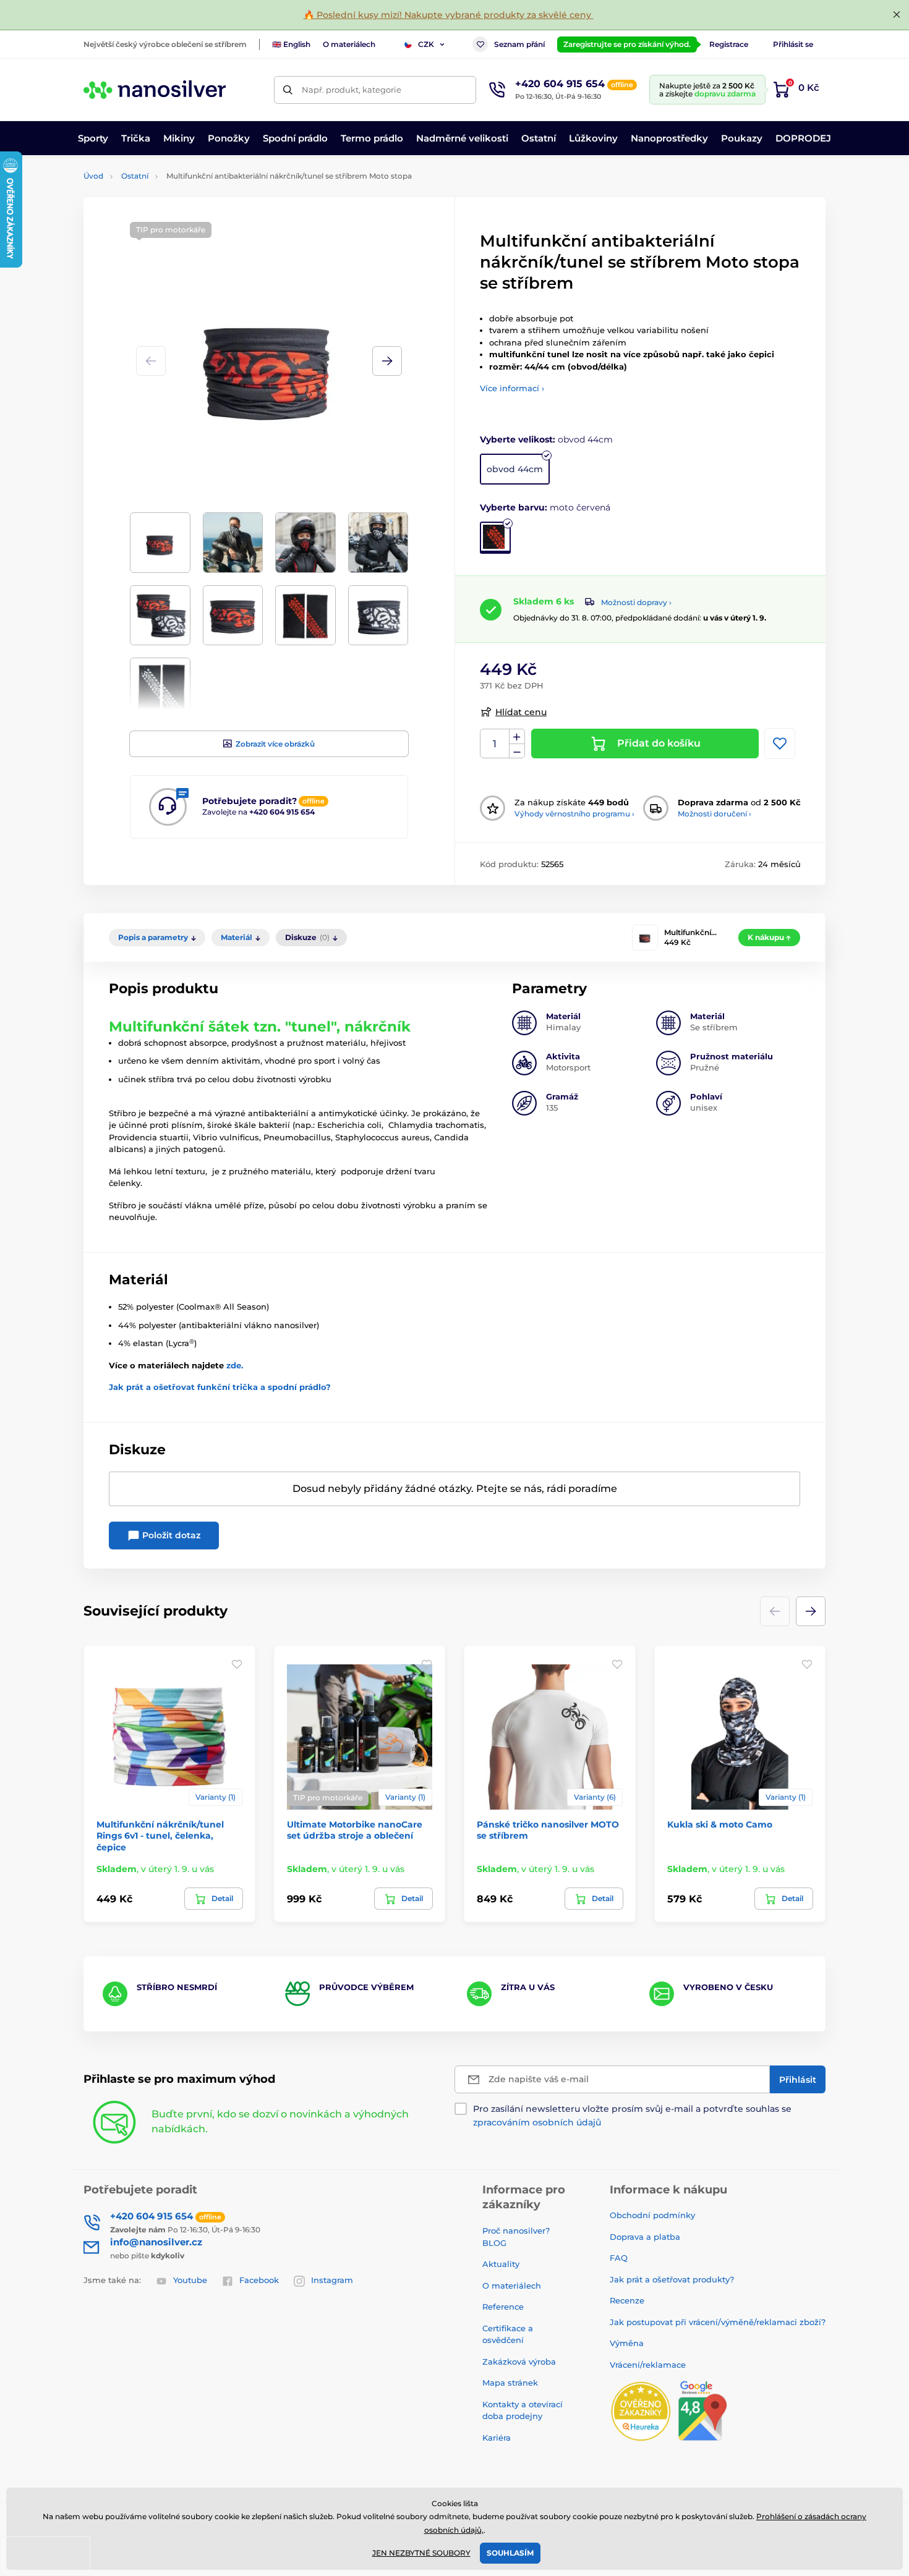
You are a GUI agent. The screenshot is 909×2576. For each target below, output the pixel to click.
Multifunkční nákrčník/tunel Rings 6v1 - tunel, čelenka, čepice (160, 1836)
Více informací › (512, 388)
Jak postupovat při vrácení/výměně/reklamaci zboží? (718, 2322)
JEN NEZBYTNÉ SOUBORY (421, 2553)
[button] (387, 361)
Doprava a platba (645, 2237)
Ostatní (135, 176)
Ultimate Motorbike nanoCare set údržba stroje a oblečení (355, 1830)
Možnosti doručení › (715, 814)
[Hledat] (288, 90)
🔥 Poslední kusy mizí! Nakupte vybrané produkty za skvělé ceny (449, 15)
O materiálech (349, 44)
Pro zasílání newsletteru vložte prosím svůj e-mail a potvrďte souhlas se (632, 2116)
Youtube (190, 2280)
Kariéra (497, 2438)
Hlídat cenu (521, 712)
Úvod (93, 176)
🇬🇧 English (291, 44)
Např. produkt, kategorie (352, 90)
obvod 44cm (515, 469)
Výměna (627, 2343)
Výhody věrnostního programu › (574, 814)
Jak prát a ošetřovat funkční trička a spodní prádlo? (220, 1387)
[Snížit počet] (517, 751)
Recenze (627, 2300)
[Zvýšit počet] (517, 737)
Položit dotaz (170, 1535)
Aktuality (501, 2264)
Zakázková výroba (520, 2362)
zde (234, 1365)
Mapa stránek (510, 2383)
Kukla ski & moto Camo (720, 1824)
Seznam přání (519, 44)
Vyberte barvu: (545, 507)
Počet (495, 744)
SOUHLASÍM (510, 2553)
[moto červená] (495, 538)
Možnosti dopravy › (636, 602)
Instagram (332, 2280)
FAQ (619, 2258)
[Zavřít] (897, 15)
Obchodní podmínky (652, 2215)
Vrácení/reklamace (648, 2365)
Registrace (729, 44)
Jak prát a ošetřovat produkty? (672, 2279)
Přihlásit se (793, 44)
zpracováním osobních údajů (537, 2122)
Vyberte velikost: (546, 439)
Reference (503, 2307)
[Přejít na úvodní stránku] (155, 90)
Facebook (259, 2280)
